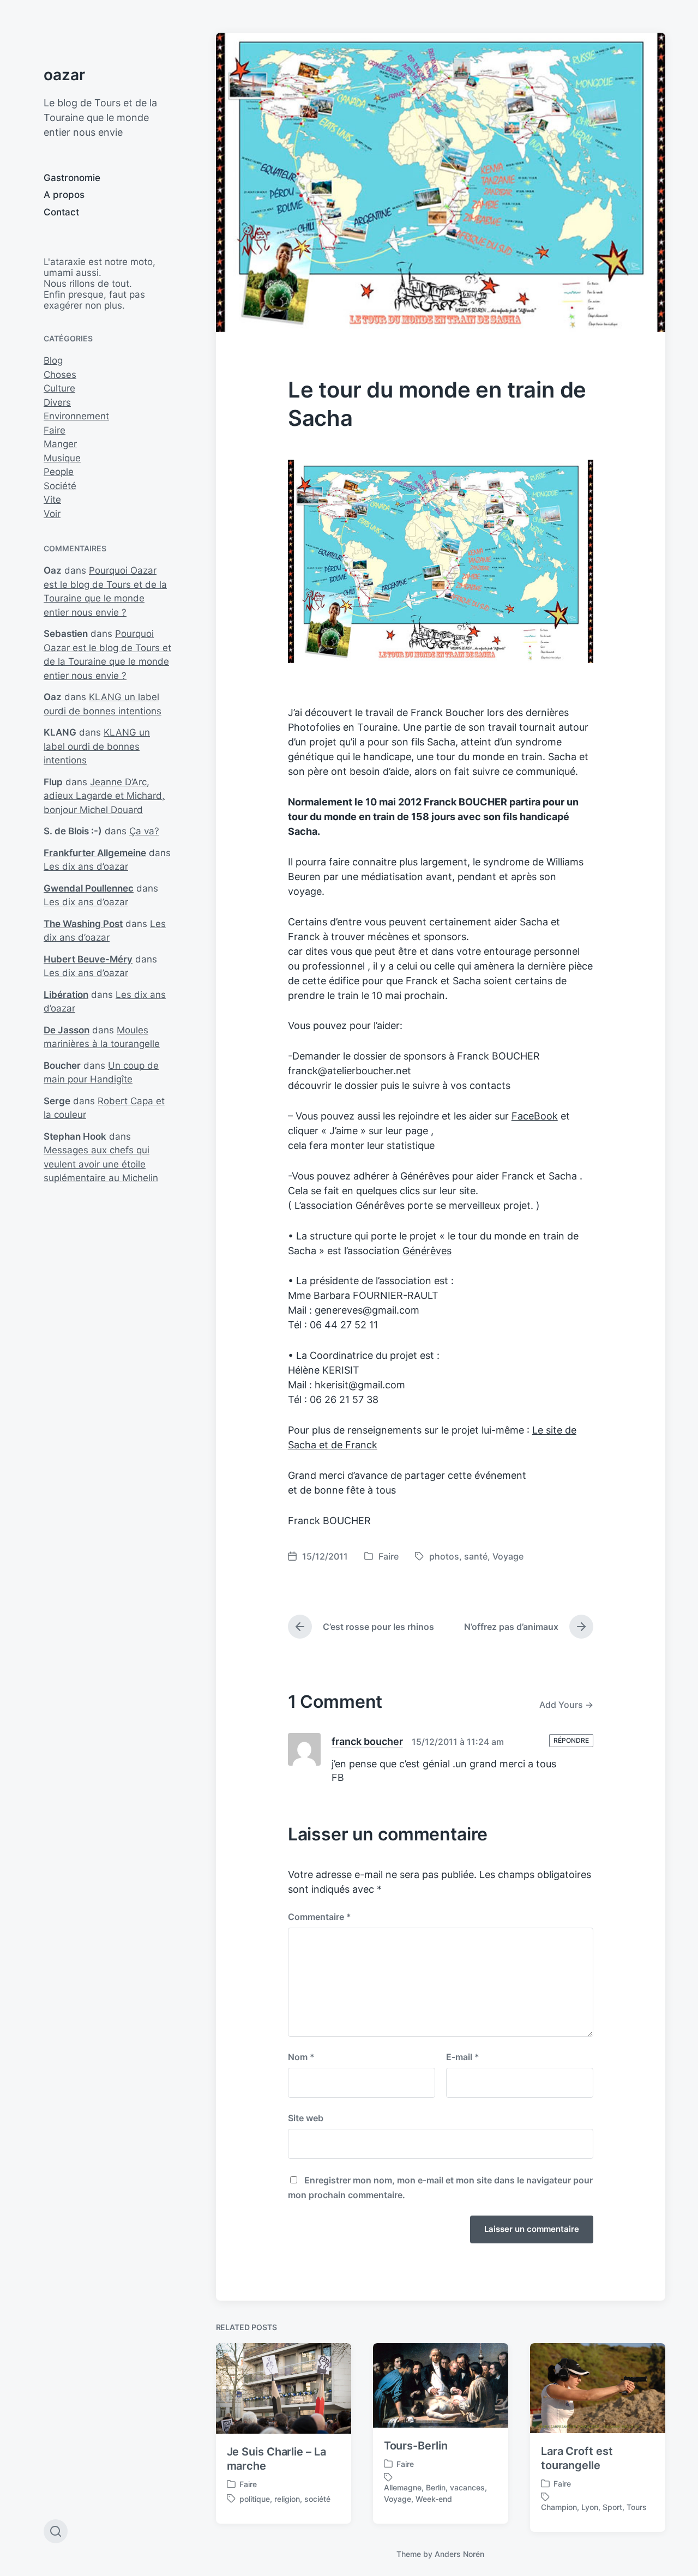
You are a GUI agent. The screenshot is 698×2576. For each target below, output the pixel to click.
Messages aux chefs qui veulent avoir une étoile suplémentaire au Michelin (101, 1164)
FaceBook (535, 1116)
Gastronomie (72, 178)
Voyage (508, 1556)
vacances (467, 2487)
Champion (559, 2507)
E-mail (463, 2057)
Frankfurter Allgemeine (95, 853)
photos (444, 1556)
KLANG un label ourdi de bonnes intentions (97, 746)
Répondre (571, 1740)
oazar (64, 75)
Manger (60, 444)
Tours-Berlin (416, 2446)
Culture (59, 388)
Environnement (76, 416)
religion (287, 2499)
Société (60, 486)
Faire (55, 430)
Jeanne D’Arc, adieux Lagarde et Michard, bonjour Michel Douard (104, 796)
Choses (60, 375)
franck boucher (367, 1741)
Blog (53, 360)
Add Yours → (566, 1705)
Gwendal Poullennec (89, 888)
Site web (306, 2118)
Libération (66, 995)
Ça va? (144, 831)
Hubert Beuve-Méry (88, 959)
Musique (62, 458)
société (317, 2499)
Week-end (434, 2499)
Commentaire (320, 1917)
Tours (637, 2507)
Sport (612, 2507)
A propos (64, 195)
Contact (61, 212)
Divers (57, 402)
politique (255, 2499)
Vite (52, 499)
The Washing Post (83, 924)
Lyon (590, 2507)
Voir (52, 514)
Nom (301, 2057)
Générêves (427, 1251)
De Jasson (67, 1030)
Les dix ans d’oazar (86, 866)
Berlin (436, 2487)
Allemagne (403, 2487)
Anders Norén (459, 2554)
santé (476, 1556)
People (59, 472)
